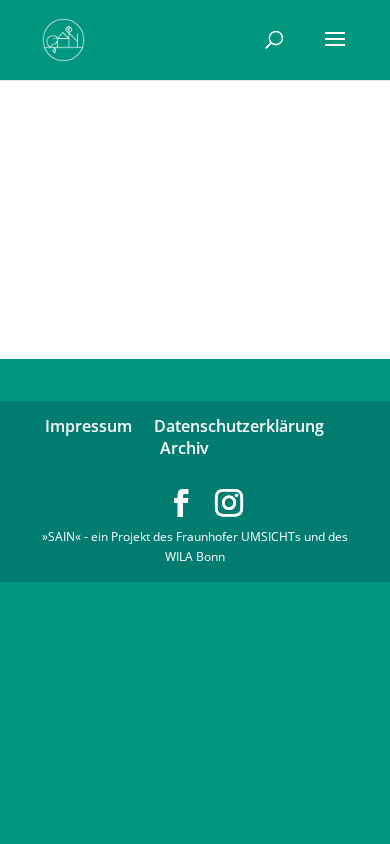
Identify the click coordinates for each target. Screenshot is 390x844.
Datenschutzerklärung (239, 426)
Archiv (184, 448)
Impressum (88, 426)
